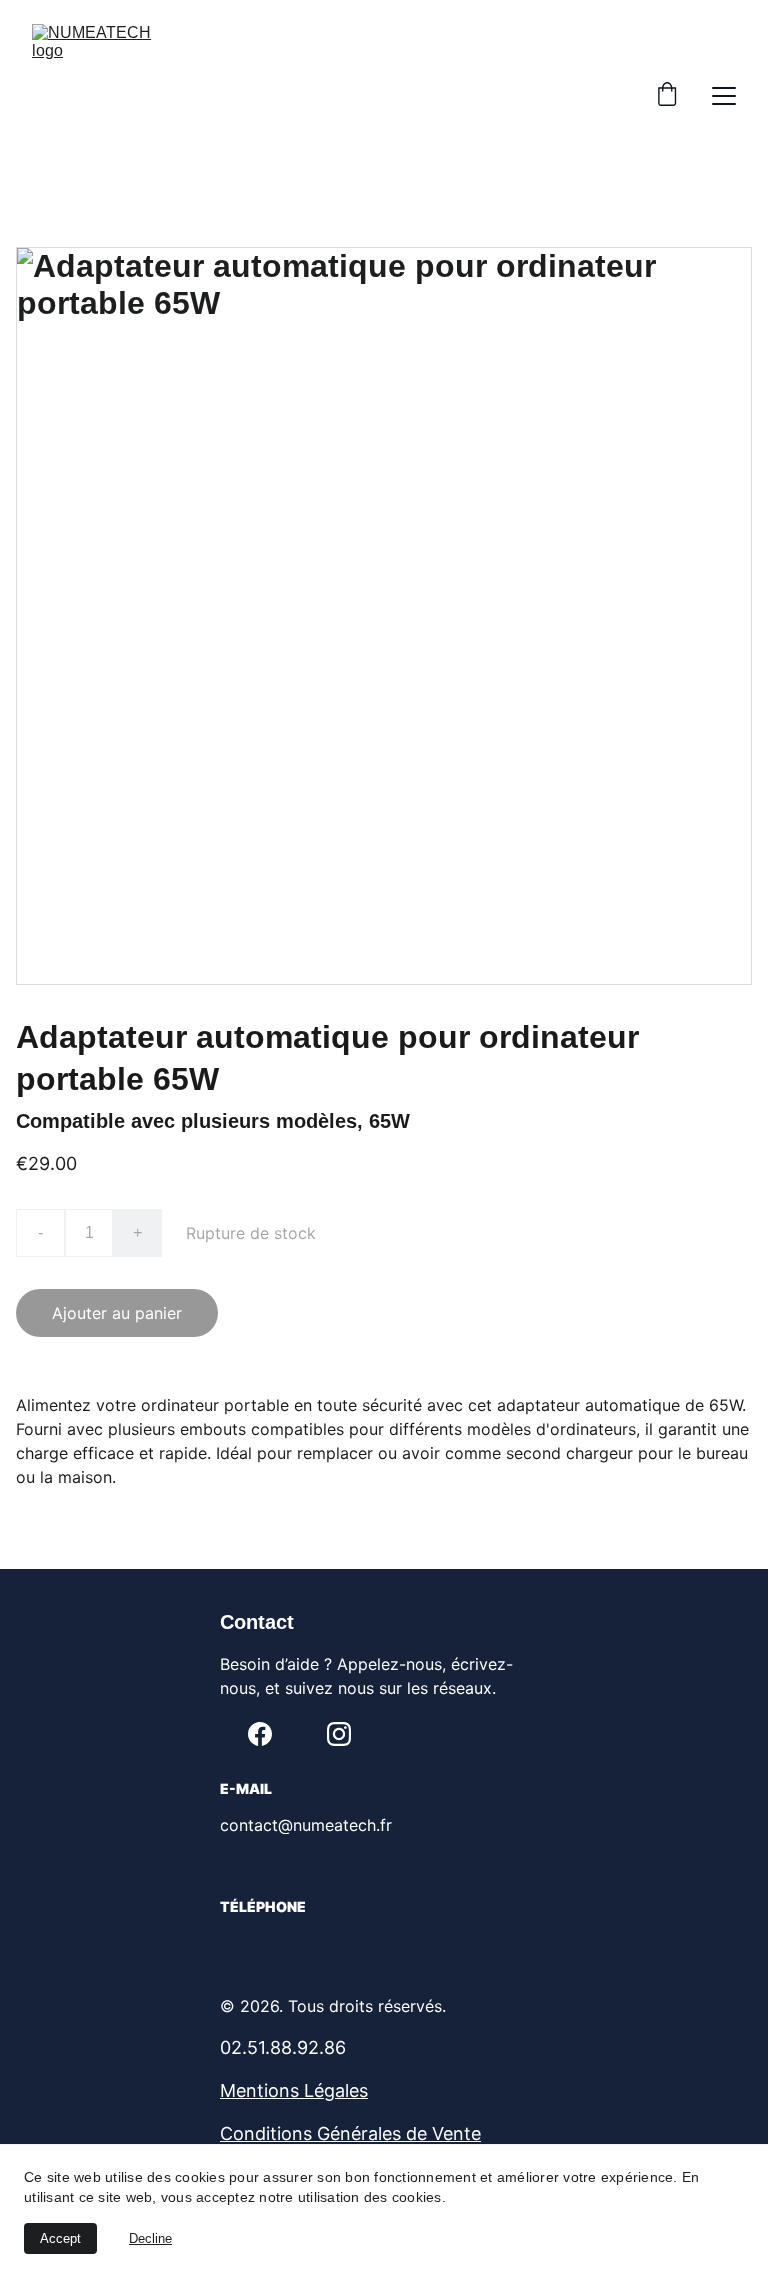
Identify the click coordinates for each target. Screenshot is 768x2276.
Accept (60, 2238)
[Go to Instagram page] (339, 1734)
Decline (150, 2238)
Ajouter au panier (117, 1313)
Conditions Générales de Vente (350, 2133)
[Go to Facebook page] (260, 1734)
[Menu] (724, 96)
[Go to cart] (667, 96)
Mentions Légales (294, 2090)
